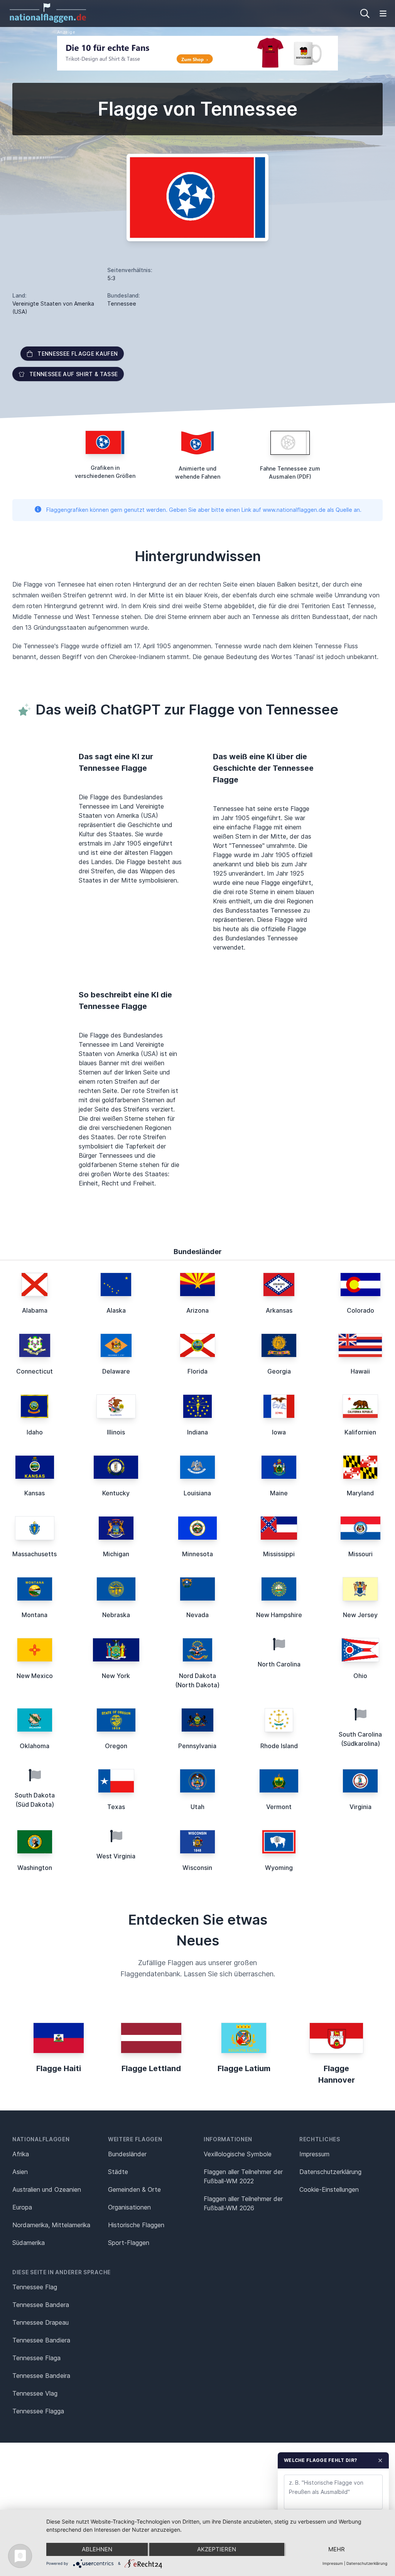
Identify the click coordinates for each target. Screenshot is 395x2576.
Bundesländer (127, 2154)
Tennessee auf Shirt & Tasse (73, 374)
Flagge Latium (244, 2068)
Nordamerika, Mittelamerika (51, 2225)
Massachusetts (35, 1554)
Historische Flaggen (136, 2225)
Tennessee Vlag (35, 2393)
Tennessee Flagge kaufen (78, 354)
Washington (35, 1868)
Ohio (360, 1676)
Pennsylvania (197, 1746)
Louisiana (197, 1493)
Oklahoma (35, 1746)
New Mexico (35, 1676)
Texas (116, 1807)
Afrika (21, 2154)
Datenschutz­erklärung (330, 2172)
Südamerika (29, 2243)
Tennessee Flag (35, 2287)
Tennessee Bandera (41, 2305)
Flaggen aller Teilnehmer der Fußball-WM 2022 (243, 2176)
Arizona (197, 1310)
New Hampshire (279, 1615)
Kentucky (116, 1493)
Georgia (279, 1371)
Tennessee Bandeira (41, 2376)
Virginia (360, 1807)
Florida (197, 1371)
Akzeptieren (217, 2549)
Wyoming (279, 1868)
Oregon (116, 1746)
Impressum (314, 2154)
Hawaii (360, 1371)
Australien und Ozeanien (47, 2189)
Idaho (35, 1432)
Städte (118, 2172)
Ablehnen (97, 2549)
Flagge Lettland (151, 2068)
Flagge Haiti (59, 2068)
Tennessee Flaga (36, 2358)
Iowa (279, 1432)
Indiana (197, 1432)
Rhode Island (279, 1746)
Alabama (35, 1310)
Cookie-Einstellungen (329, 2189)
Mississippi (279, 1554)
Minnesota (197, 1554)
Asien (20, 2172)
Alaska (116, 1310)
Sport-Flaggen (129, 2243)
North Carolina (279, 1664)
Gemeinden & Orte (134, 2189)
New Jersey (360, 1615)
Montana (35, 1615)
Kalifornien (360, 1432)
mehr (337, 2549)
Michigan (116, 1554)
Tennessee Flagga (38, 2411)
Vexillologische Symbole (238, 2154)
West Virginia (116, 1856)
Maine (279, 1493)
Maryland (360, 1493)
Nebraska (116, 1615)
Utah (197, 1807)
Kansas (35, 1493)
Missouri (360, 1554)
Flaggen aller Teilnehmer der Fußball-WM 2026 (243, 2203)
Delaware (116, 1371)
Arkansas (279, 1310)
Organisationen (129, 2207)
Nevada (197, 1615)
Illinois (116, 1432)
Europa (22, 2207)
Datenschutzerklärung (367, 2563)
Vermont (279, 1807)
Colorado (360, 1310)
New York (116, 1676)
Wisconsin (197, 1868)
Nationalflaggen (41, 2139)
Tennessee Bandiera (41, 2340)
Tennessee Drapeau (41, 2322)
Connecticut (35, 1371)
